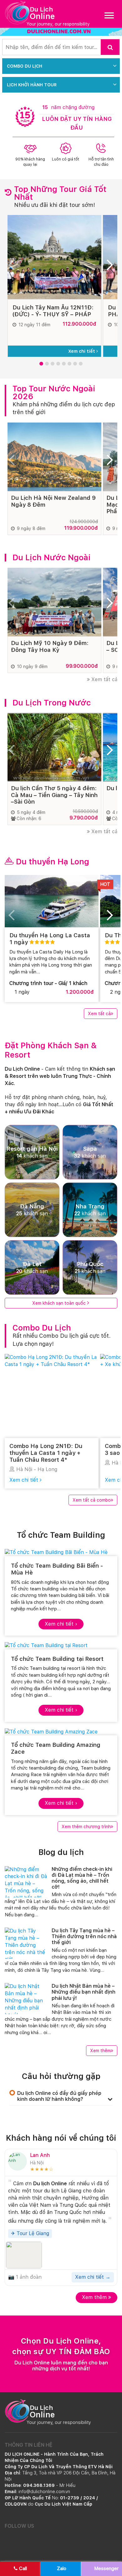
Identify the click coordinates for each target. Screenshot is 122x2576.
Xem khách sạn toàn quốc (59, 1303)
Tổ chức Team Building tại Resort (57, 1659)
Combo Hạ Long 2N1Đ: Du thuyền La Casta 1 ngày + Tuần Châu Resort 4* (46, 1453)
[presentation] (14, 267)
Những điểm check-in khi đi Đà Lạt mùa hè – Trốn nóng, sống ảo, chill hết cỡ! (82, 1878)
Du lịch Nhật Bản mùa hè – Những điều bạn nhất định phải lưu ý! (84, 1992)
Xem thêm (100, 2051)
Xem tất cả (104, 679)
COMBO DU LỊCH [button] (25, 66)
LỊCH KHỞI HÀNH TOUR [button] (32, 85)
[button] (41, 364)
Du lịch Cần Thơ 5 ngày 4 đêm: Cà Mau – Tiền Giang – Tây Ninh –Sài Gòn (54, 795)
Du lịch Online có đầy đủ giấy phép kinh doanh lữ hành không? (59, 2096)
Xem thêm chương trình (86, 1827)
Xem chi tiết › (61, 1624)
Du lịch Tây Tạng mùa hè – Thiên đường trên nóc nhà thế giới (84, 1936)
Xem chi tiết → (93, 2277)
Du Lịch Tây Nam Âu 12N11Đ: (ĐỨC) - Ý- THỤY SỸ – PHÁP (53, 311)
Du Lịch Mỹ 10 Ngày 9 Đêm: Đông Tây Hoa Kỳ (50, 646)
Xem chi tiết (82, 351)
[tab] (61, 2096)
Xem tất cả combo (92, 1500)
